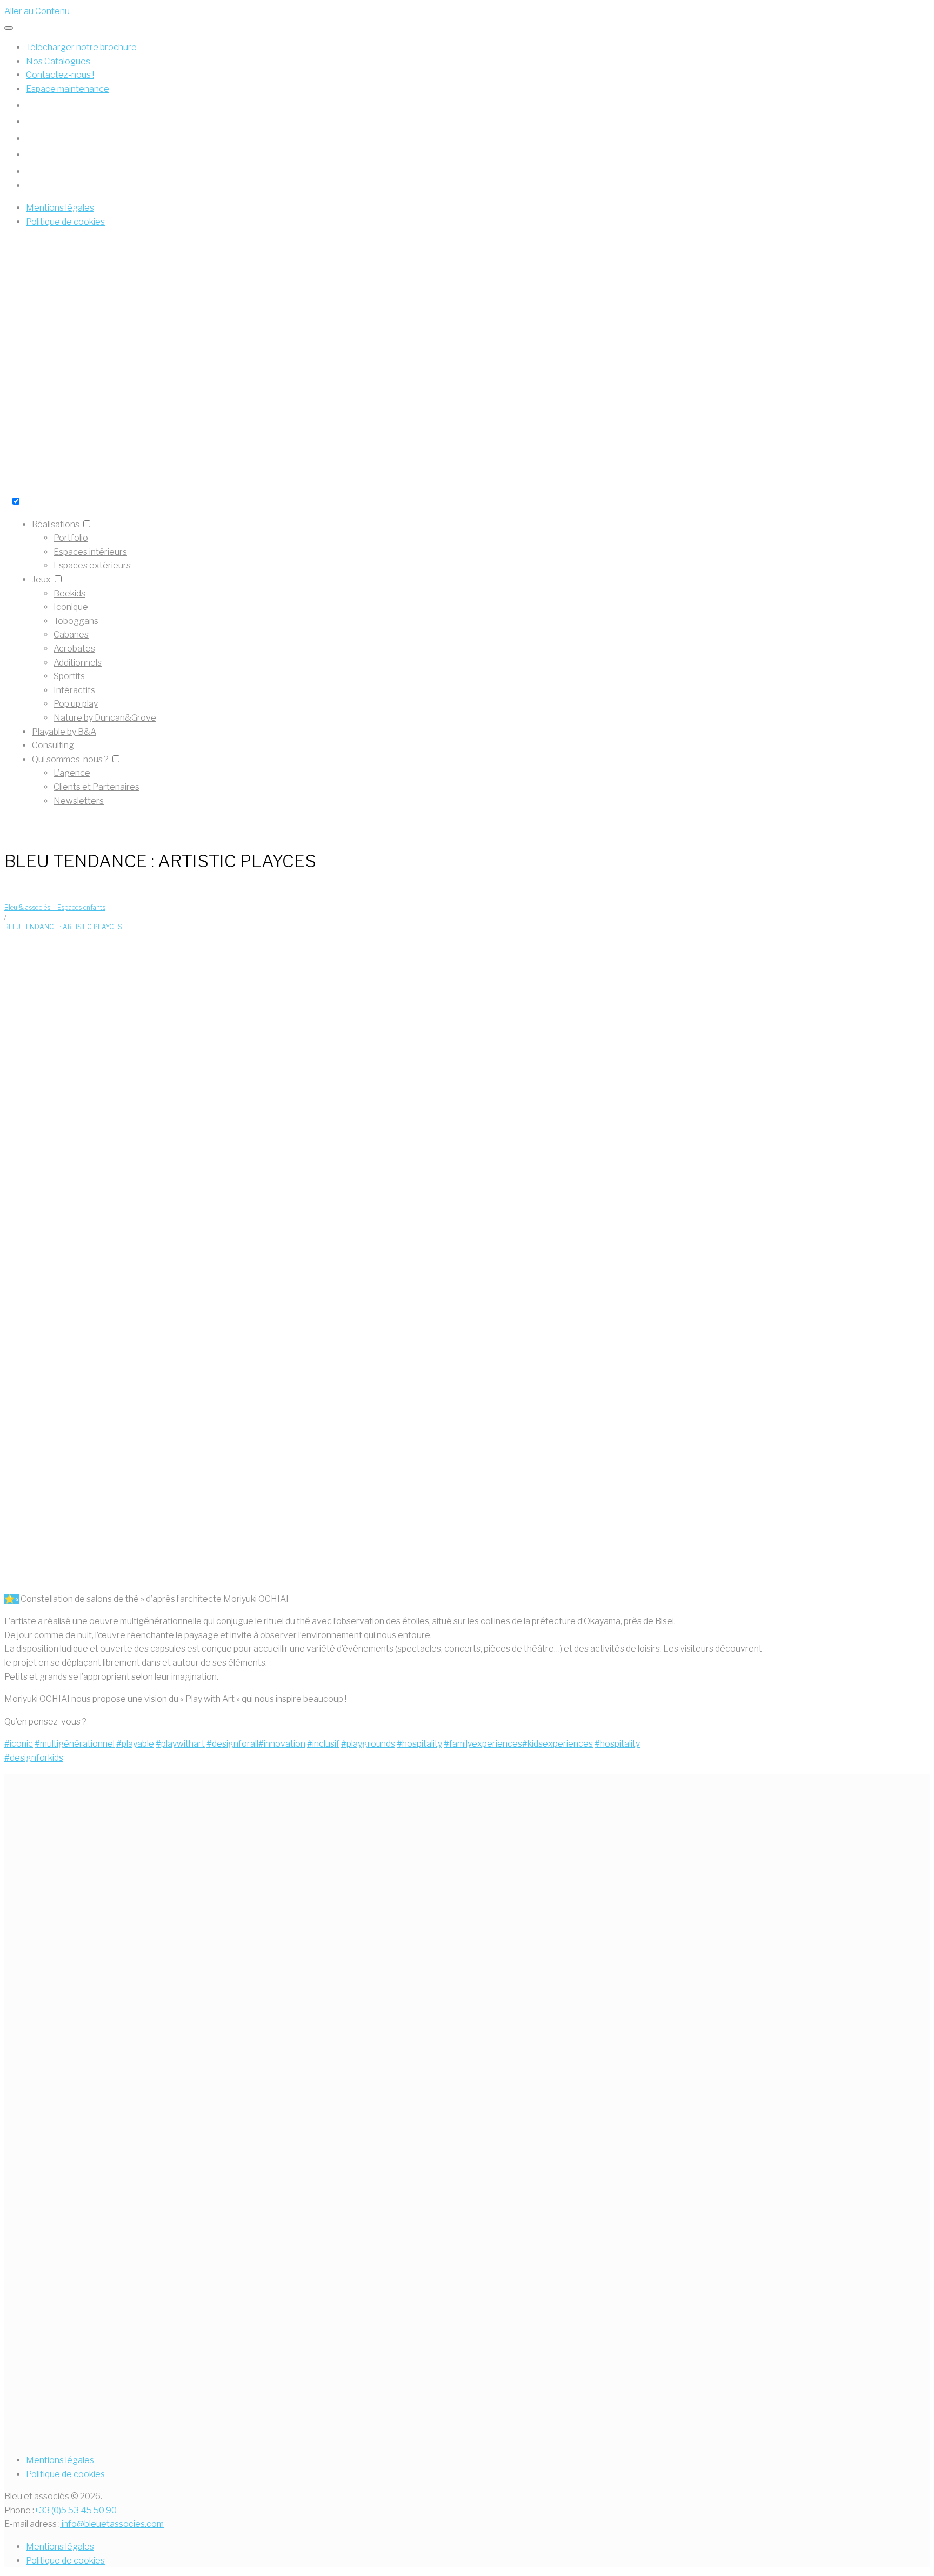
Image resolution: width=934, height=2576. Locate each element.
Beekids (69, 593)
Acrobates (74, 649)
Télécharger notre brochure (81, 47)
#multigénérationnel (75, 1744)
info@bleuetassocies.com (112, 2524)
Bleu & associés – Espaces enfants (55, 907)
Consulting (53, 745)
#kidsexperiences (558, 1744)
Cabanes (71, 635)
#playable (135, 1744)
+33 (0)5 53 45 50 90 (75, 2510)
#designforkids (34, 1758)
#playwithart (180, 1744)
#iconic (19, 1744)
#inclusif (323, 1744)
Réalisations (56, 524)
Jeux (41, 579)
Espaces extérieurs (92, 565)
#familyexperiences (483, 1744)
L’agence (72, 773)
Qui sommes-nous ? (70, 759)
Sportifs (69, 676)
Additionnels (78, 663)
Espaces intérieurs (90, 552)
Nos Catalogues (58, 61)
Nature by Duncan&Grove (105, 718)
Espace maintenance (68, 89)
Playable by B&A (64, 732)
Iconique (71, 607)
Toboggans (76, 621)
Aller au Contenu (37, 11)
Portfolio (71, 538)
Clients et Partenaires (96, 787)
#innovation (282, 1744)
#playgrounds (368, 1744)
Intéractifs (74, 690)
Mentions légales (60, 2460)
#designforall (232, 1744)
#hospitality (419, 1744)
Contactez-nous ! (60, 75)
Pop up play (76, 704)
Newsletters (79, 801)
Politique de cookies (65, 2474)
